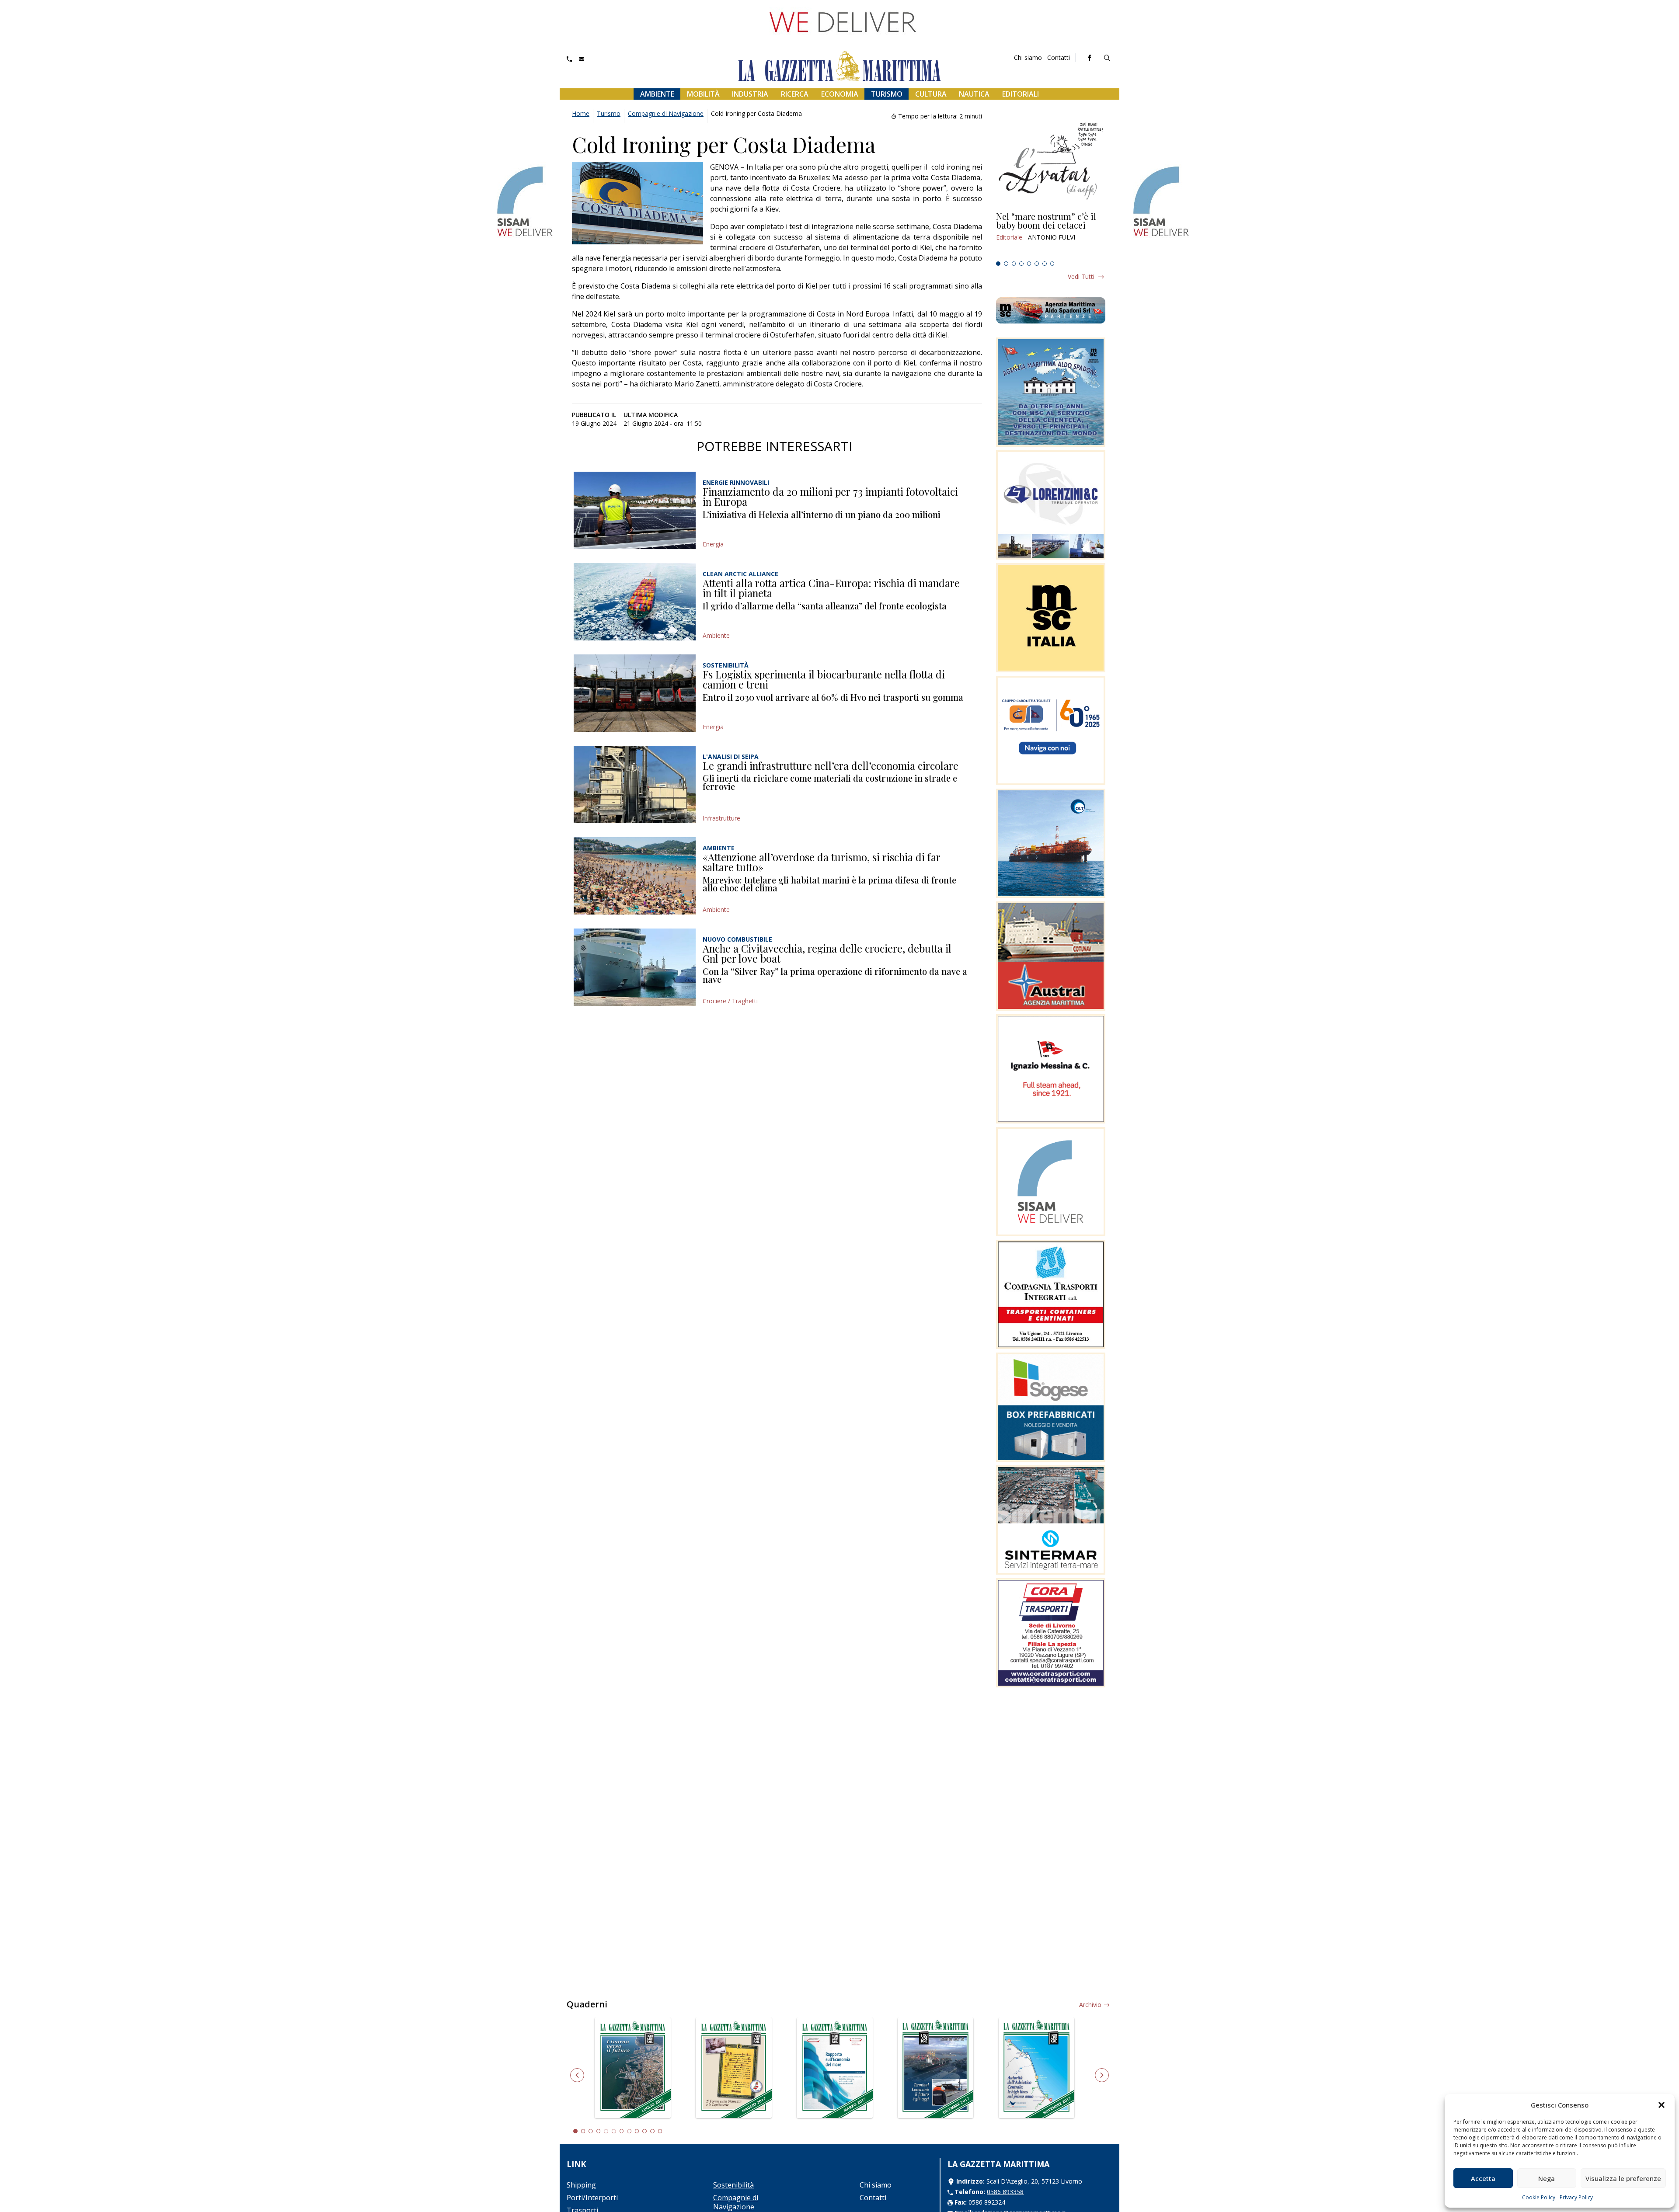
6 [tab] (1037, 264)
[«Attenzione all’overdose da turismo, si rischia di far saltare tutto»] (635, 876)
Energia (713, 544)
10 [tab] (644, 2131)
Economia (840, 94)
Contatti (1059, 57)
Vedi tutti (1081, 276)
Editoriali (1021, 94)
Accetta (1483, 2178)
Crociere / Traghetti (730, 1001)
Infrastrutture (721, 818)
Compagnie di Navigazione (666, 113)
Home (581, 113)
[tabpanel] (1051, 235)
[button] (1662, 2105)
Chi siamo (1028, 57)
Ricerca (795, 94)
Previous (577, 2075)
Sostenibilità (733, 2185)
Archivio (1090, 2005)
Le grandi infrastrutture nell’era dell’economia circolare (831, 765)
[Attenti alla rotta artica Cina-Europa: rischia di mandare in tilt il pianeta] (635, 602)
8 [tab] (1052, 264)
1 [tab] (998, 264)
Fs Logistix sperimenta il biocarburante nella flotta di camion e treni (824, 679)
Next (1102, 2075)
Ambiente (657, 94)
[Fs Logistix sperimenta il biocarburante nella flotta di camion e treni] (635, 693)
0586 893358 (1005, 2192)
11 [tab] (652, 2131)
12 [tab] (660, 2131)
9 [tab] (637, 2131)
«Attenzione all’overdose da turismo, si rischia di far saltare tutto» (822, 862)
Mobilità (703, 94)
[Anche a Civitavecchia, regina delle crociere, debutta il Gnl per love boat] (635, 967)
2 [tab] (1006, 264)
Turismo (887, 94)
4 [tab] (1021, 264)
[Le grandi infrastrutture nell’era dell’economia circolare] (635, 784)
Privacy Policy (1576, 2197)
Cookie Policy (1539, 2197)
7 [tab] (1045, 264)
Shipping (581, 2185)
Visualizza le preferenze (1623, 2178)
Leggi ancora (1051, 235)
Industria (750, 94)
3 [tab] (1014, 264)
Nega (1547, 2178)
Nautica (974, 94)
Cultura (931, 94)
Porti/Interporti (592, 2198)
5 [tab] (1029, 264)
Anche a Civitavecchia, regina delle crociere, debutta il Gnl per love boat (827, 953)
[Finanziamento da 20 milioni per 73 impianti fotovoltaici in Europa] (635, 510)
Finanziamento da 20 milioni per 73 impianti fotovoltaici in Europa (830, 497)
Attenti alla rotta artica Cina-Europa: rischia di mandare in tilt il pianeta (831, 588)
